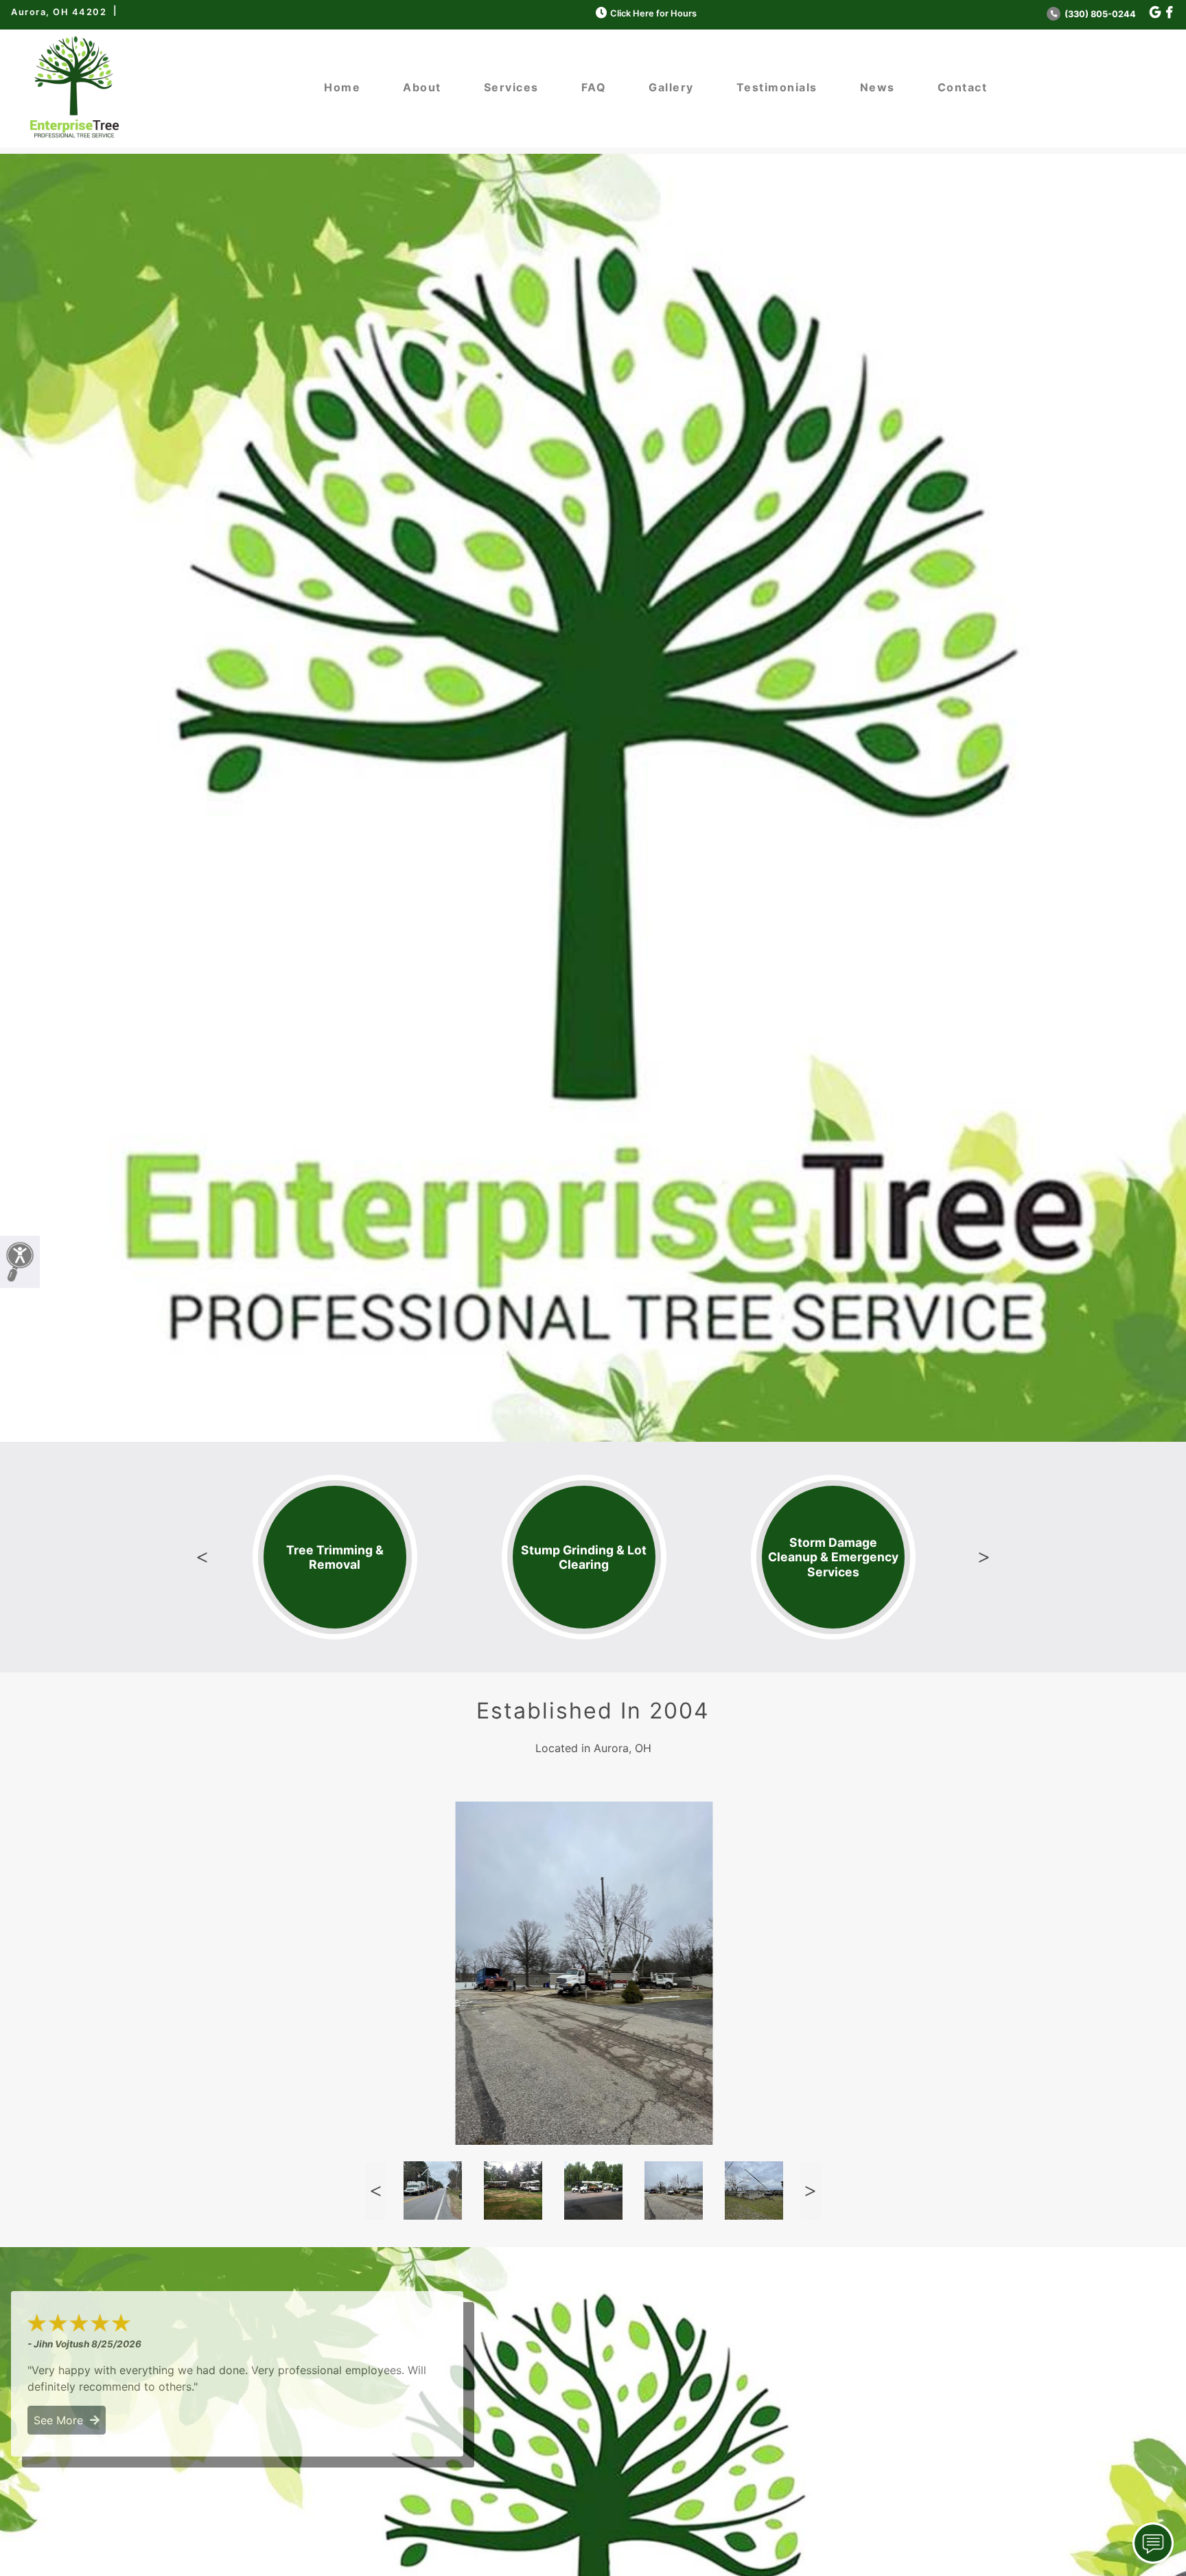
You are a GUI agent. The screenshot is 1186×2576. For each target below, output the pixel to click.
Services (511, 87)
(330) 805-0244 (1099, 14)
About (422, 87)
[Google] (1155, 13)
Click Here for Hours (653, 13)
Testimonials (777, 87)
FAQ (594, 87)
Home (342, 87)
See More (62, 2420)
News (877, 87)
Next (984, 1557)
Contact (963, 87)
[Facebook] (1169, 13)
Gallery (671, 87)
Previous (202, 1557)
